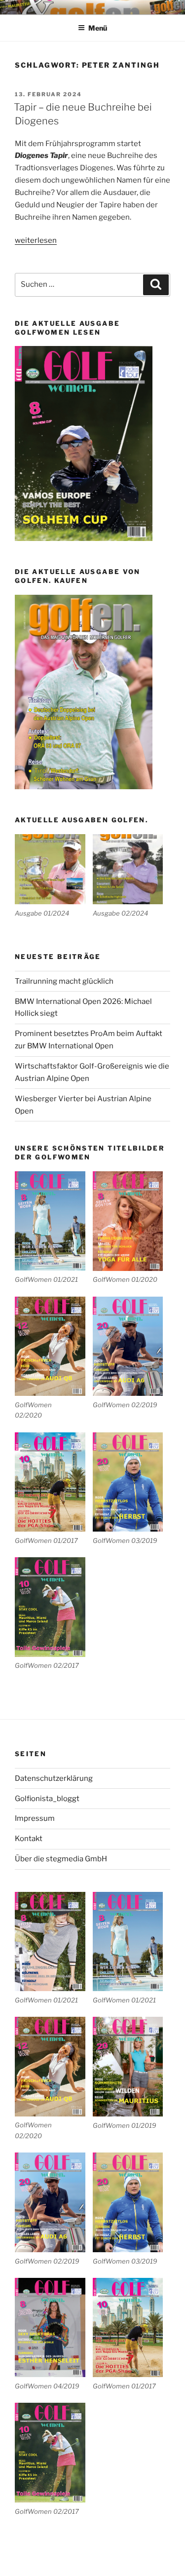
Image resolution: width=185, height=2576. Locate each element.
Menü (98, 28)
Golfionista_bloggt (47, 1799)
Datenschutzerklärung (54, 1778)
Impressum (35, 1818)
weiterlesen (36, 240)
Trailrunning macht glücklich (64, 981)
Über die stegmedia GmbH (61, 1859)
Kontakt (29, 1839)
